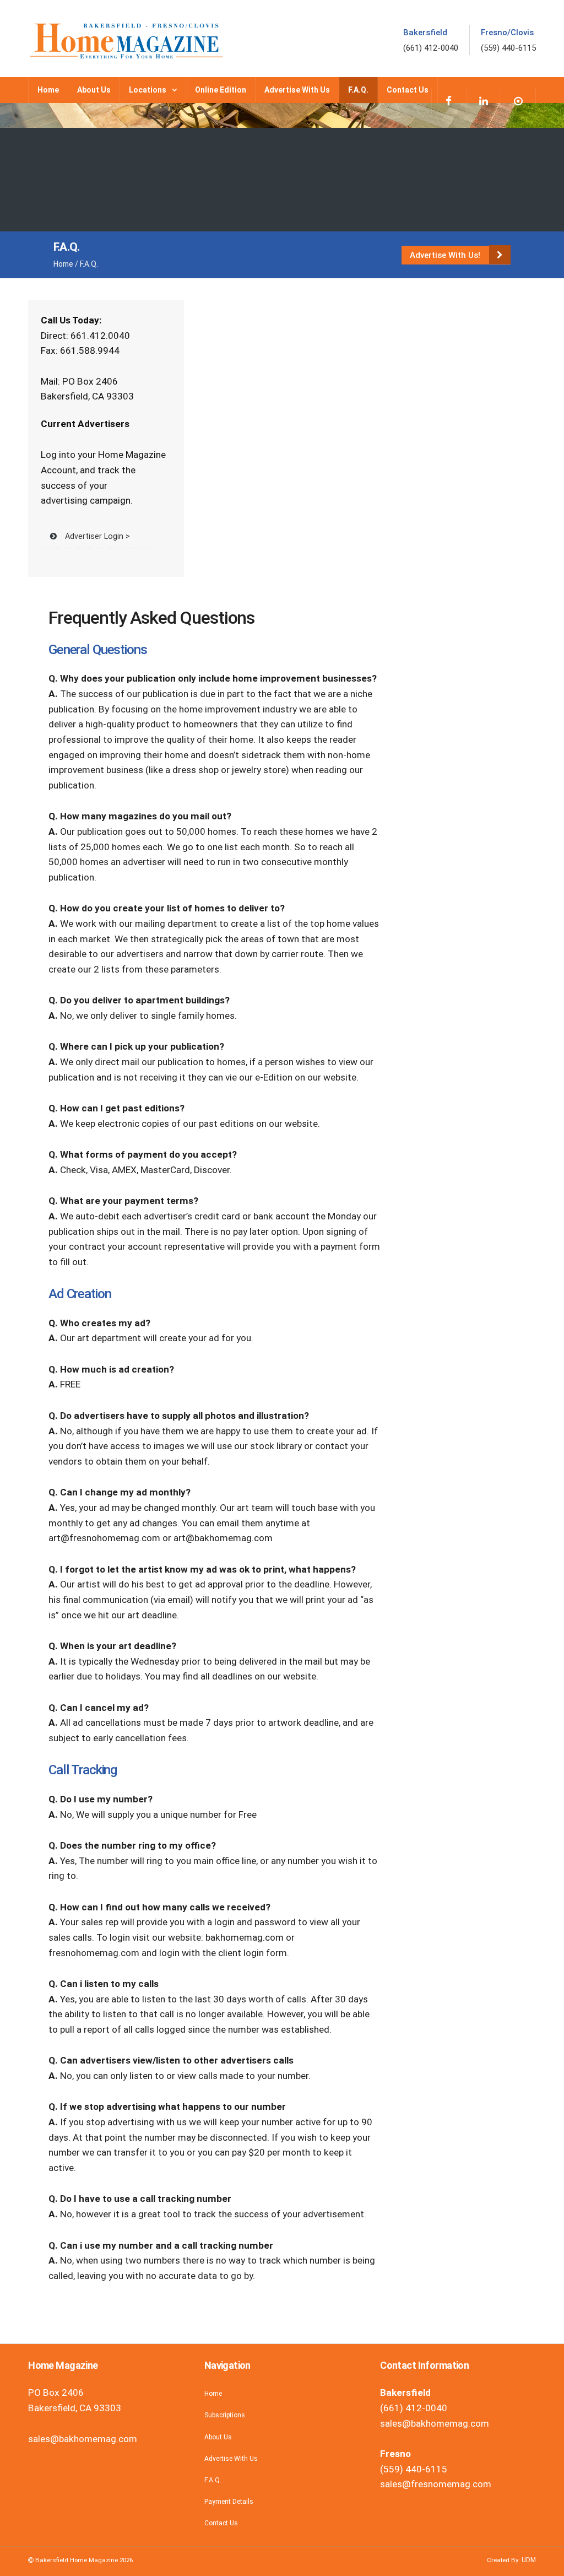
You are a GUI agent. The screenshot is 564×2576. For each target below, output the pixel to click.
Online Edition (221, 90)
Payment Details (229, 2502)
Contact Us (408, 90)
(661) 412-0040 (431, 48)
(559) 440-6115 (508, 48)
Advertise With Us (297, 90)
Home (48, 90)
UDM (529, 2560)
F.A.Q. (358, 90)
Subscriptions (225, 2415)
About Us (94, 90)
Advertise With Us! (446, 255)
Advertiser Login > (97, 536)
